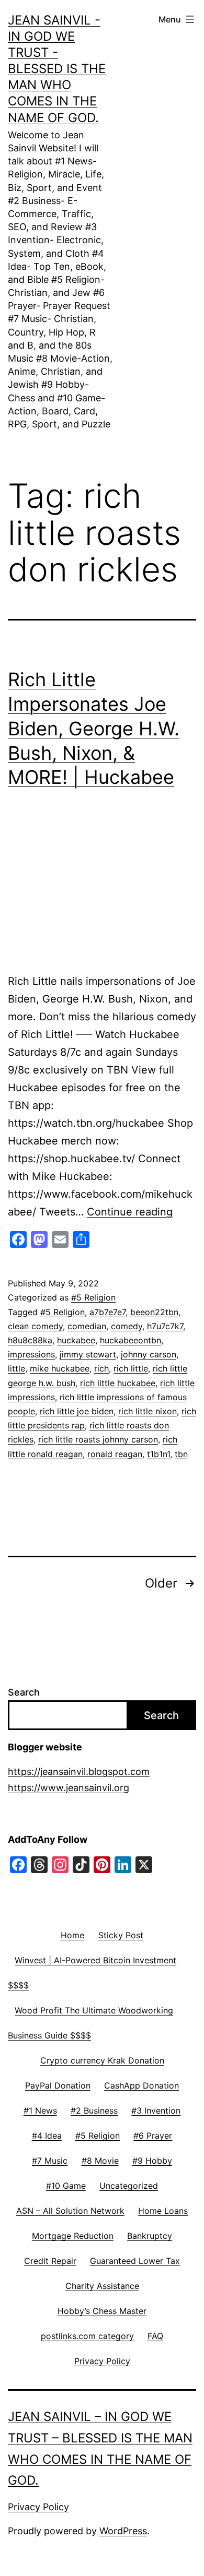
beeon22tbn (154, 1312)
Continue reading (130, 1212)
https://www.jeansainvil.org (69, 1788)
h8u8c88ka (30, 1340)
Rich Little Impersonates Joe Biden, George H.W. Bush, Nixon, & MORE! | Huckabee (94, 728)
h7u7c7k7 (165, 1326)
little (16, 1368)
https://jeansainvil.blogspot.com (79, 1772)
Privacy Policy (38, 2507)
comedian (87, 1326)
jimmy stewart (88, 1354)
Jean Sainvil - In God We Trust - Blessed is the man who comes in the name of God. (57, 69)
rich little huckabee (118, 1383)
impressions (31, 1354)
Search (24, 1692)
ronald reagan (115, 1454)
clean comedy (35, 1326)
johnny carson (149, 1354)
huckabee (76, 1340)
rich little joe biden (77, 1411)
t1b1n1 (158, 1454)
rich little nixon (148, 1411)
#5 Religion (93, 1297)
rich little (131, 1368)
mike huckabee (60, 1368)
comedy (127, 1326)
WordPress (123, 2531)
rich (101, 1368)
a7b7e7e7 (107, 1312)
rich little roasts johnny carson (98, 1439)
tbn (181, 1454)
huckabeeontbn (131, 1340)
